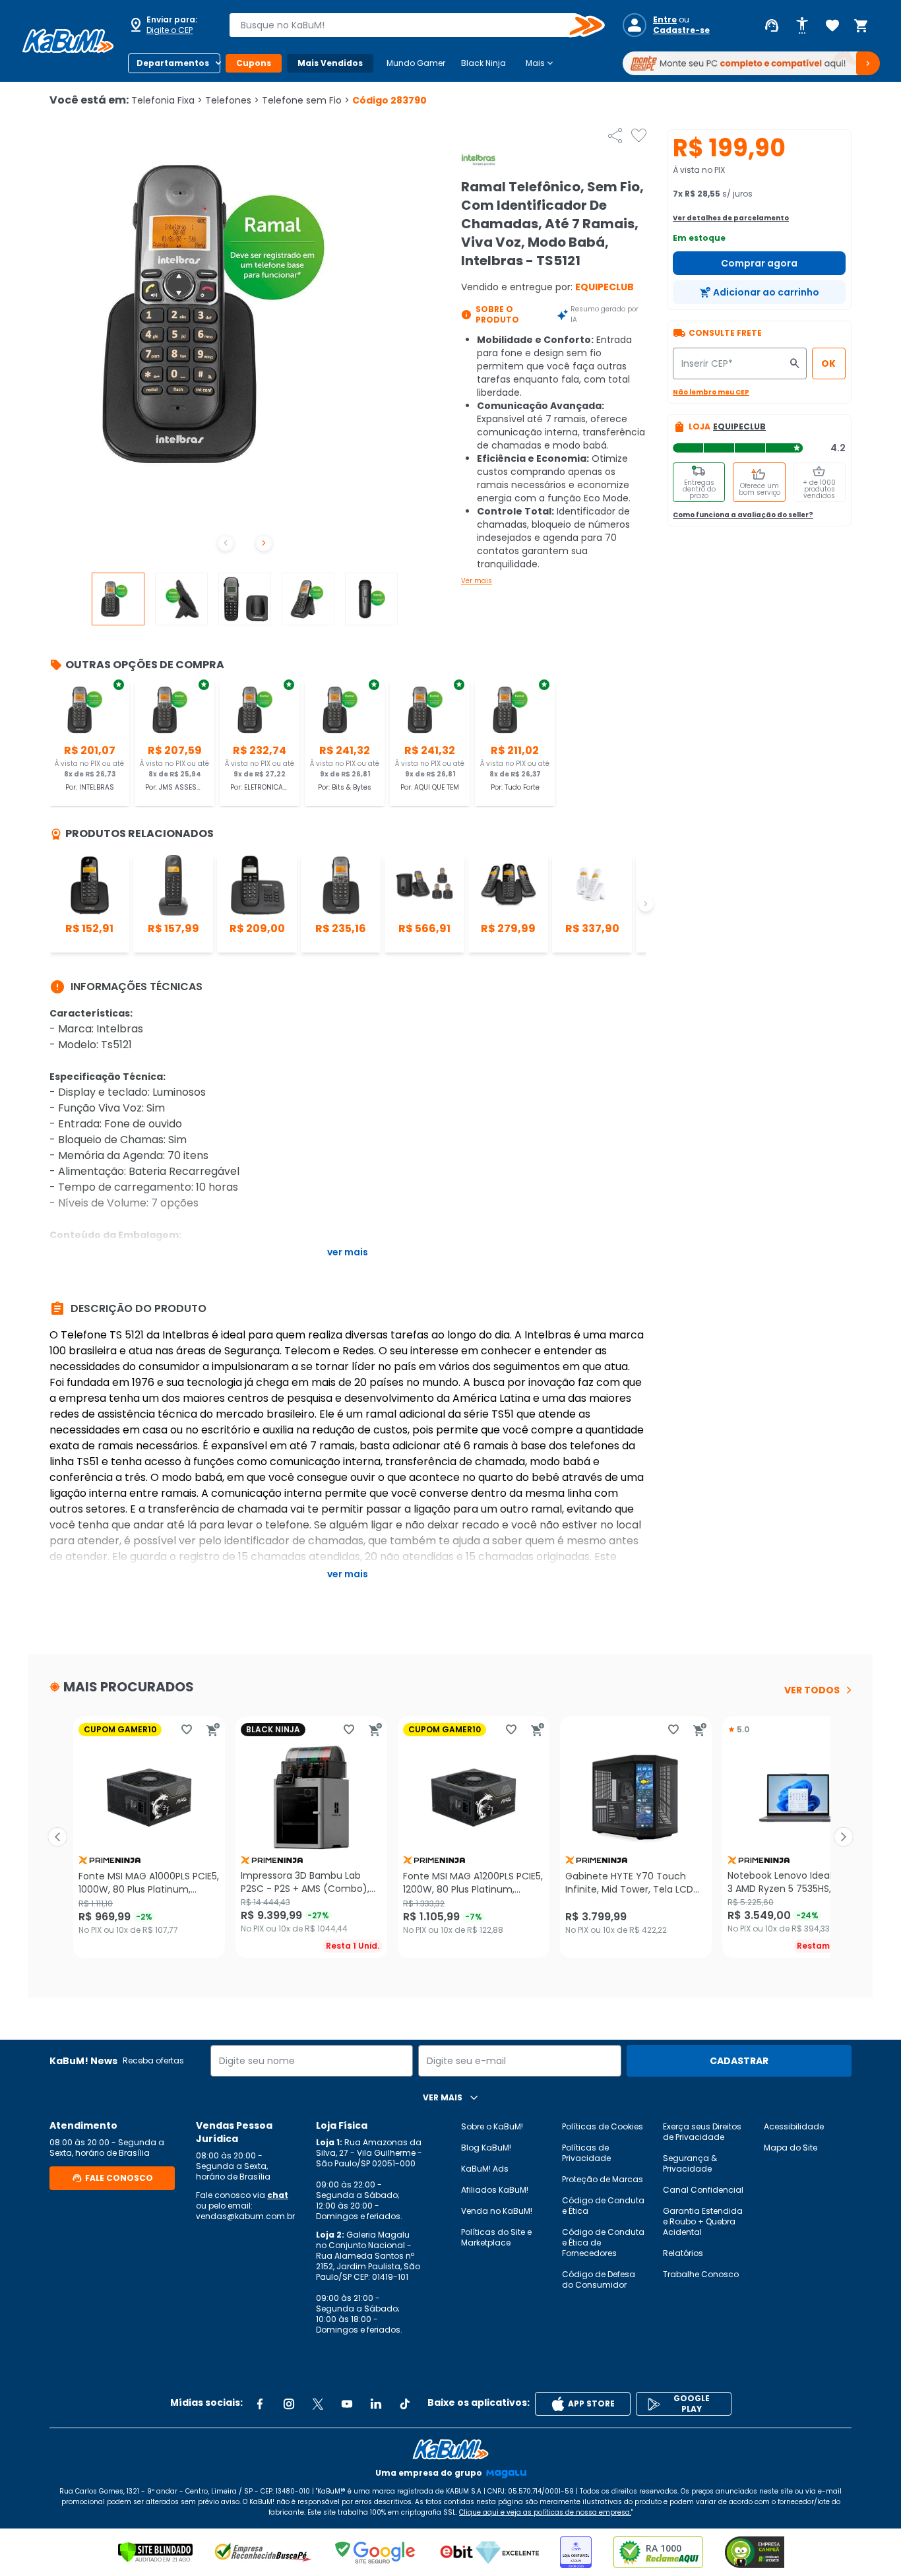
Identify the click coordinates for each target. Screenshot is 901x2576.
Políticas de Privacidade (586, 2153)
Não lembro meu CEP (711, 392)
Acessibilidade (794, 2126)
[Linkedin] (376, 2404)
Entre (665, 20)
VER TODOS (812, 1690)
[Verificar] (155, 2552)
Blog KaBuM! (486, 2148)
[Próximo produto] (844, 1837)
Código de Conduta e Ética (603, 2206)
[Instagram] (289, 2404)
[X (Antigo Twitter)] (318, 2404)
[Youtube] (347, 2404)
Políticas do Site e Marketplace (496, 2237)
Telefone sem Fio (306, 100)
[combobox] (408, 25)
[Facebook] (260, 2404)
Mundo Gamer (416, 63)
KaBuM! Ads (485, 2169)
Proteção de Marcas (603, 2179)
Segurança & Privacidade (690, 2163)
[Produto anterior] (57, 1837)
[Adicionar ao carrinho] (213, 1730)
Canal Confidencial (703, 2190)
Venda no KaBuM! (497, 2211)
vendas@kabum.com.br (245, 2216)
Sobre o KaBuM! (492, 2126)
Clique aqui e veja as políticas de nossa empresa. (545, 2512)
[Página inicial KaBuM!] (68, 41)
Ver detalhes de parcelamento (731, 218)
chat (278, 2195)
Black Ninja (483, 63)
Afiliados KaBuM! (495, 2190)
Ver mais (477, 581)
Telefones (232, 100)
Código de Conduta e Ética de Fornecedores (603, 2243)
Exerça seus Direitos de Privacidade (702, 2132)
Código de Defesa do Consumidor (599, 2279)
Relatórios (683, 2253)
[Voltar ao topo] (450, 2449)
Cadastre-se (681, 30)
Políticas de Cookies (603, 2126)
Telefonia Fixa (167, 100)
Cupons (254, 63)
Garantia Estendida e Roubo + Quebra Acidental (703, 2221)
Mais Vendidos (330, 63)
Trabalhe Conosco (701, 2274)
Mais (541, 63)
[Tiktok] (405, 2404)
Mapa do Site (791, 2148)
